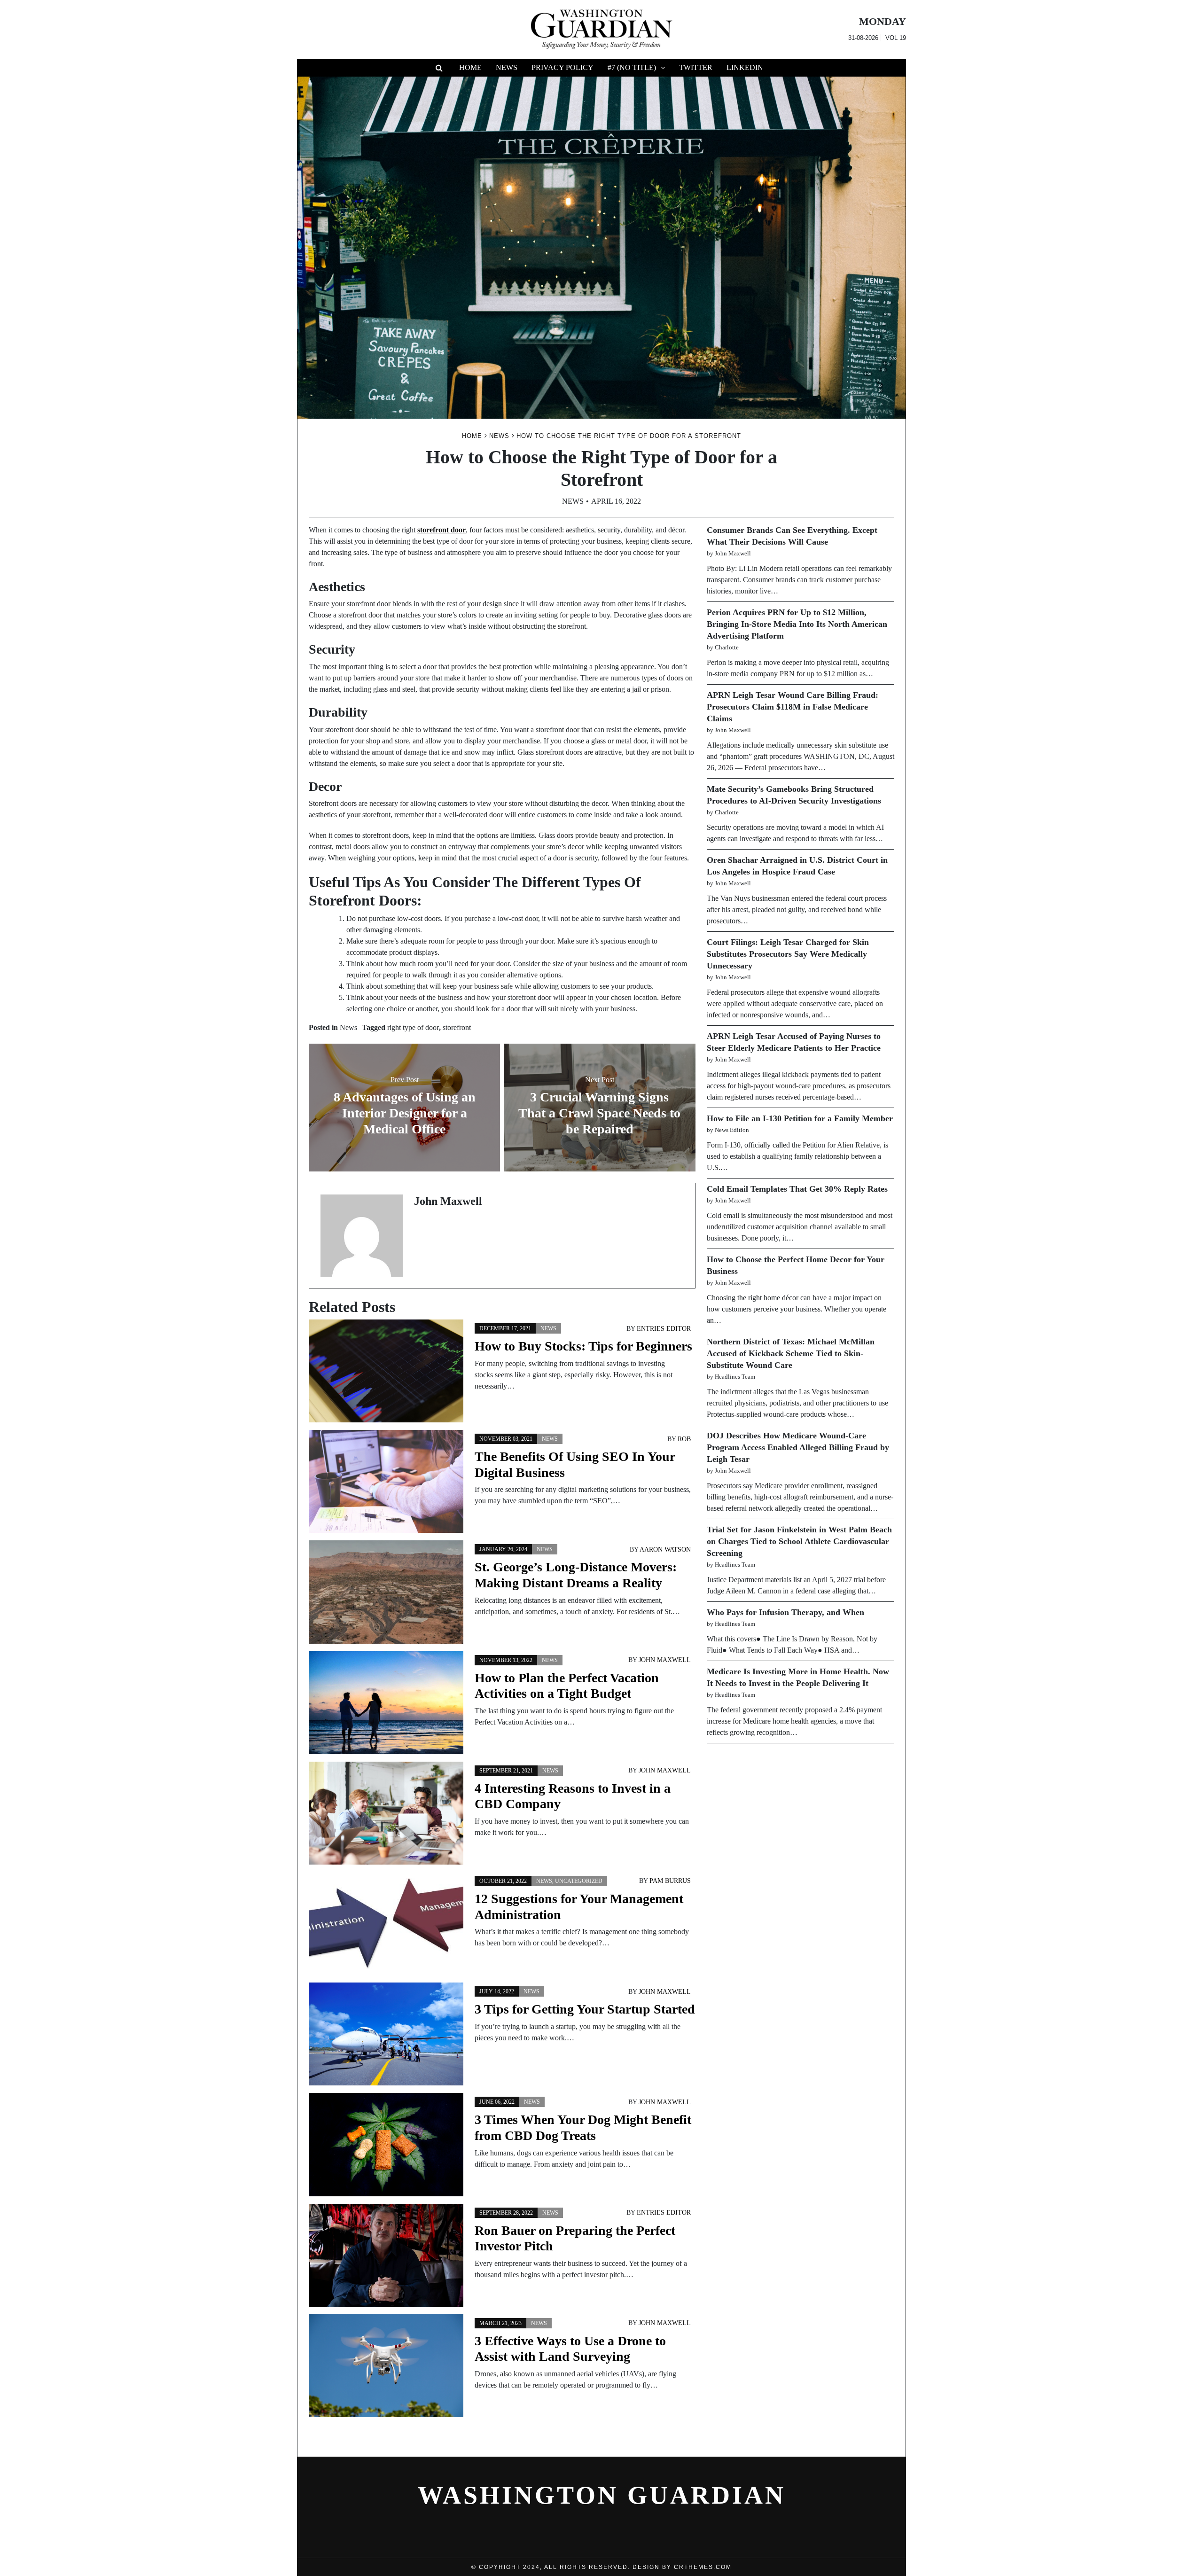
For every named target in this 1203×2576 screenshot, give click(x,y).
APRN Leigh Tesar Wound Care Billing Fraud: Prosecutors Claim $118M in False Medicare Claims (793, 707)
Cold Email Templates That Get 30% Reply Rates (797, 1189)
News (507, 67)
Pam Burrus (670, 1881)
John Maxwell (665, 1660)
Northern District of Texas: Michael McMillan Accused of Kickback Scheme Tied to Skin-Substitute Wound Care (791, 1353)
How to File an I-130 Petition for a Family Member (800, 1118)
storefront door (441, 530)
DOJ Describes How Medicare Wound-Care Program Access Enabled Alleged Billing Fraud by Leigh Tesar (798, 1447)
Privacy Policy (562, 67)
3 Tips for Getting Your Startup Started (585, 2009)
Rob (684, 1439)
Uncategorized (579, 1881)
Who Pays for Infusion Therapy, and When (785, 1612)
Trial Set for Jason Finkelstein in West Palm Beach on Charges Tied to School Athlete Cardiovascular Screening (799, 1541)
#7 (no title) (632, 67)
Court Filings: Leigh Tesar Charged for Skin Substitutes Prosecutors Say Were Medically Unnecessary (788, 954)
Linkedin (745, 67)
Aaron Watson (665, 1550)
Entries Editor (664, 1329)
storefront (457, 1027)
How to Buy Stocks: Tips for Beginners (583, 1346)
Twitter (696, 67)
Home (470, 67)
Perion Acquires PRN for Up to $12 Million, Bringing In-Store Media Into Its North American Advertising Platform (797, 624)
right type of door (413, 1027)
